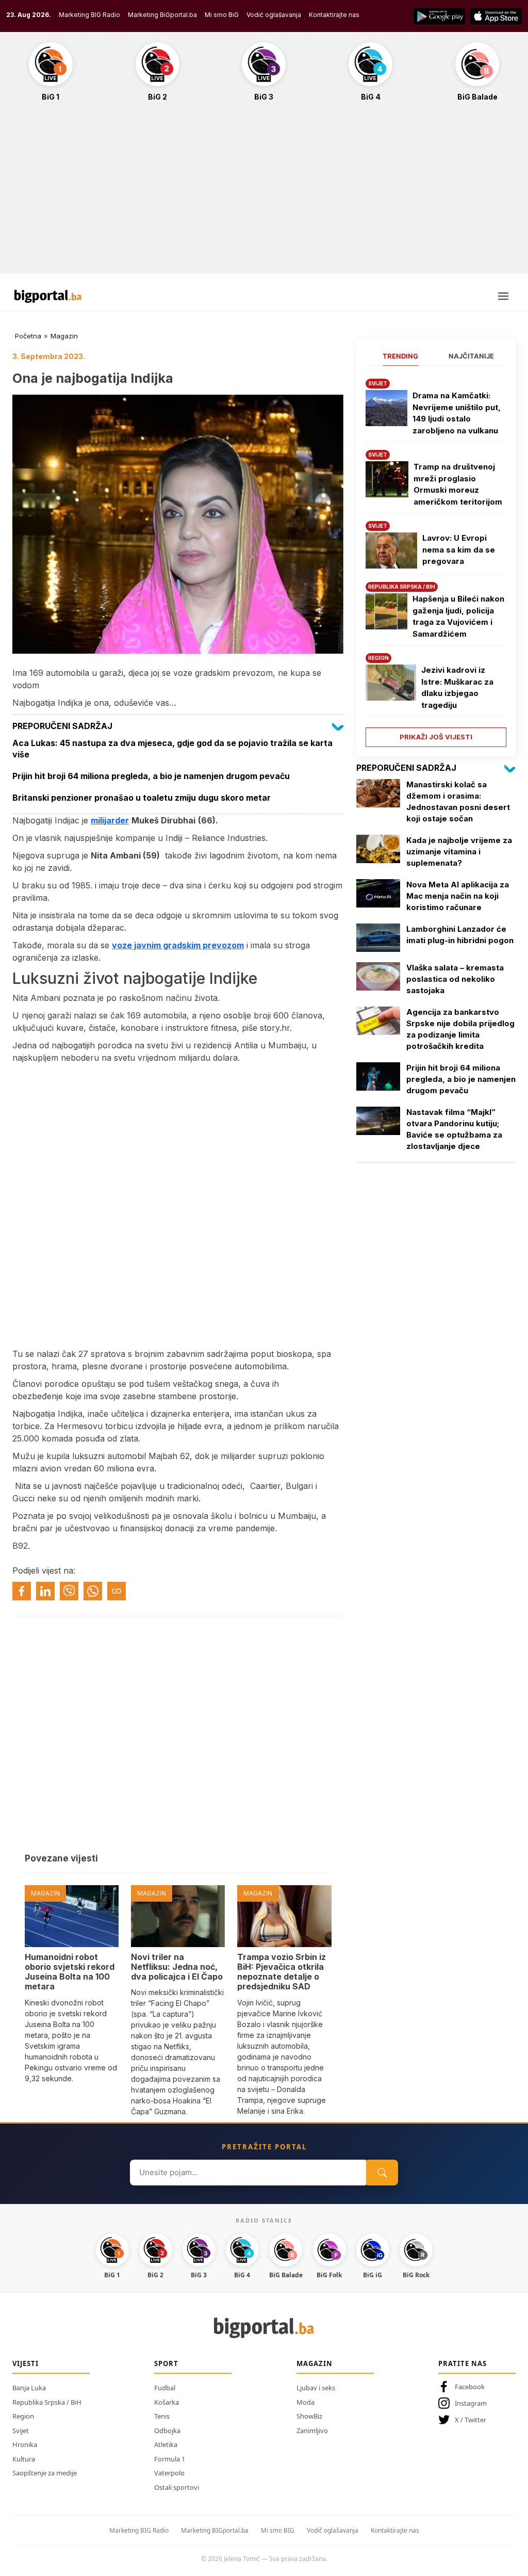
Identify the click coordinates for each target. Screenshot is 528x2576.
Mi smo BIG (278, 2530)
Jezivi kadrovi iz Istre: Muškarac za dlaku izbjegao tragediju (457, 687)
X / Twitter (471, 2420)
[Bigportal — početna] (48, 296)
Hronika (25, 2444)
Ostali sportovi (177, 2487)
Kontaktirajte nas (334, 15)
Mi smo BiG (222, 15)
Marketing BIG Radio (89, 15)
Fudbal (165, 2388)
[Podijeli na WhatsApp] (93, 1591)
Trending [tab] (400, 356)
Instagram (471, 2403)
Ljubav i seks (316, 2388)
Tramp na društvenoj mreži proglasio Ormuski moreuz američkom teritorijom (458, 484)
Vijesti (26, 2363)
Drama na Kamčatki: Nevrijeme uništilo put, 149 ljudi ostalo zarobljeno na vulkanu (457, 413)
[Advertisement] (264, 193)
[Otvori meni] (503, 296)
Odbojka (167, 2431)
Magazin (64, 336)
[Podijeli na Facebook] (22, 1591)
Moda (306, 2402)
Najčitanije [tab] (471, 356)
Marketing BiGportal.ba (162, 15)
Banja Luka (29, 2388)
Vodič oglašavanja (274, 15)
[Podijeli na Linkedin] (45, 1591)
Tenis (162, 2416)
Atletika (166, 2444)
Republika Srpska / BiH (47, 2402)
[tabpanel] (436, 559)
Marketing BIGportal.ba (215, 2530)
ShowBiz (309, 2416)
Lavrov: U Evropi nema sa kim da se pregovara (459, 549)
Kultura (24, 2459)
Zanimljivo (312, 2431)
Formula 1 (170, 2459)
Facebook (470, 2387)
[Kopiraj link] (117, 1591)
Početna (28, 336)
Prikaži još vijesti (436, 737)
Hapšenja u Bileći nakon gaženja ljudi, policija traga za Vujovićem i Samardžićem (458, 616)
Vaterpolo (169, 2473)
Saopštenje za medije (45, 2473)
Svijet (21, 2431)
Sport (166, 2363)
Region (23, 2416)
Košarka (167, 2402)
